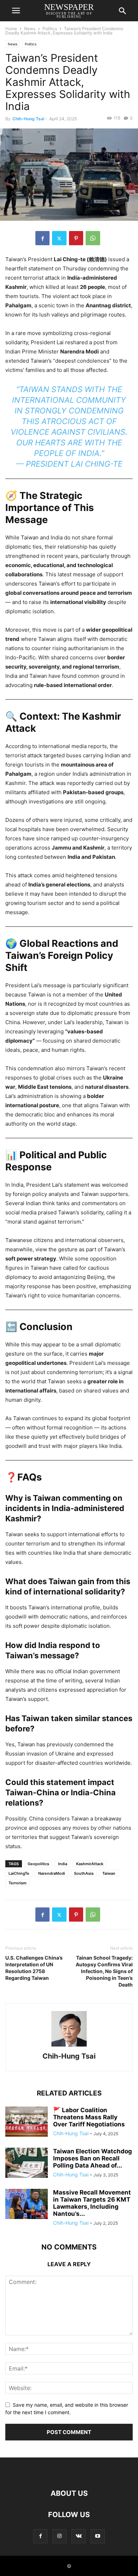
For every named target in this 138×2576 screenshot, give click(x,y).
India (63, 1864)
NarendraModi (52, 1873)
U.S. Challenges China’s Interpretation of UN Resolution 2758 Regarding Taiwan (34, 1968)
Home (11, 29)
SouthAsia (84, 1873)
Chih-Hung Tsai (28, 119)
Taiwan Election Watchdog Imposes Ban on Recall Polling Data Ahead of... (93, 2158)
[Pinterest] (76, 238)
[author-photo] (69, 2046)
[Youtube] (98, 2536)
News (30, 29)
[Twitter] (59, 238)
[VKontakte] (79, 2536)
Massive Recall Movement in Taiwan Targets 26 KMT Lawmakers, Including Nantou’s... (92, 2203)
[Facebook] (42, 238)
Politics (50, 29)
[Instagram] (59, 2536)
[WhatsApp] (93, 238)
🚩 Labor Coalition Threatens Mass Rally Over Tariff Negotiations (89, 2117)
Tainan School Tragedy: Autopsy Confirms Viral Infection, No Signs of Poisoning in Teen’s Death (104, 1971)
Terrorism (18, 1883)
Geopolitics (38, 1864)
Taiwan (109, 1873)
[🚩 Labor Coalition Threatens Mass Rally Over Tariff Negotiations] (27, 2122)
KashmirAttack (90, 1864)
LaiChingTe (19, 1873)
